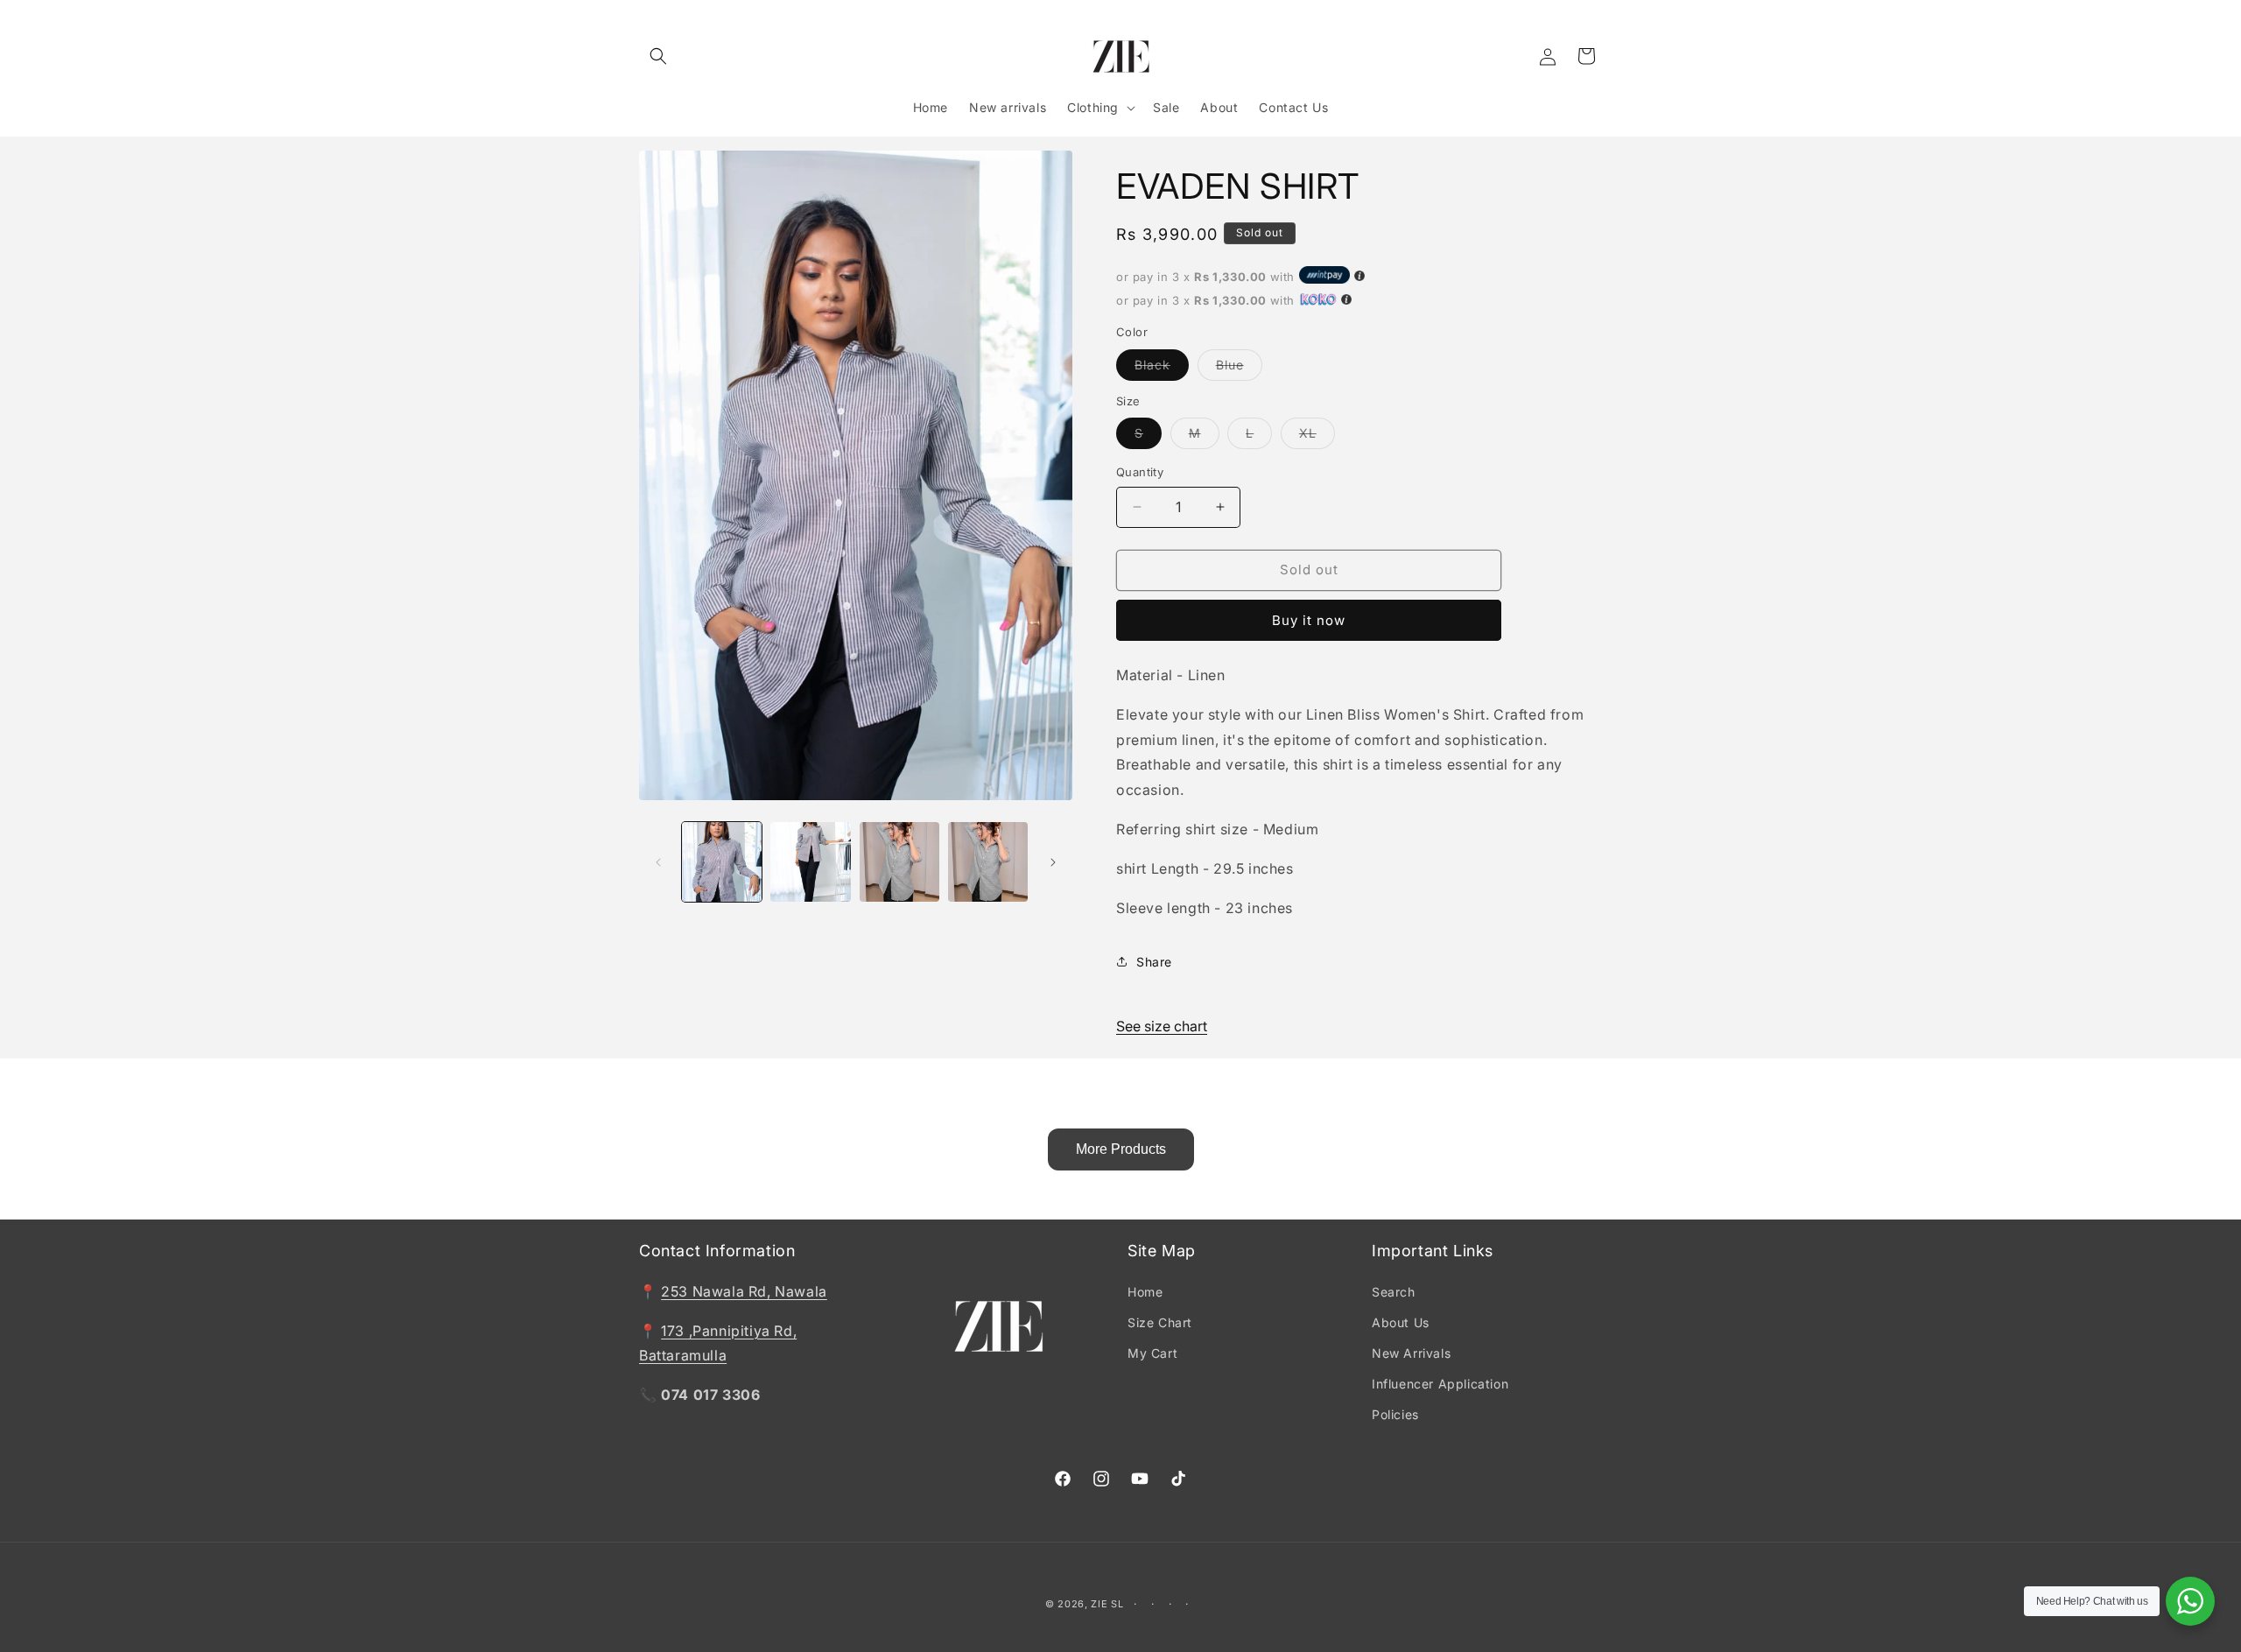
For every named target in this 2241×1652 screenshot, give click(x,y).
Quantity (1140, 472)
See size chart (1162, 1026)
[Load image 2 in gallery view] (810, 862)
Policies (1395, 1414)
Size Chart (1160, 1322)
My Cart (1152, 1353)
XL (1317, 437)
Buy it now (1309, 620)
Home (1145, 1292)
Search (1394, 1292)
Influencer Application (1440, 1384)
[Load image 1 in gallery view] (722, 862)
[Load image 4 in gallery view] (988, 862)
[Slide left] (658, 862)
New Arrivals (1411, 1353)
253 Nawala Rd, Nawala (744, 1291)
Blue (1239, 369)
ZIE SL (1107, 1604)
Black (1162, 369)
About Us (1401, 1322)
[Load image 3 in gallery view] (899, 862)
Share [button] (1154, 962)
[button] (658, 56)
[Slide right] (1053, 862)
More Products (1121, 1149)
